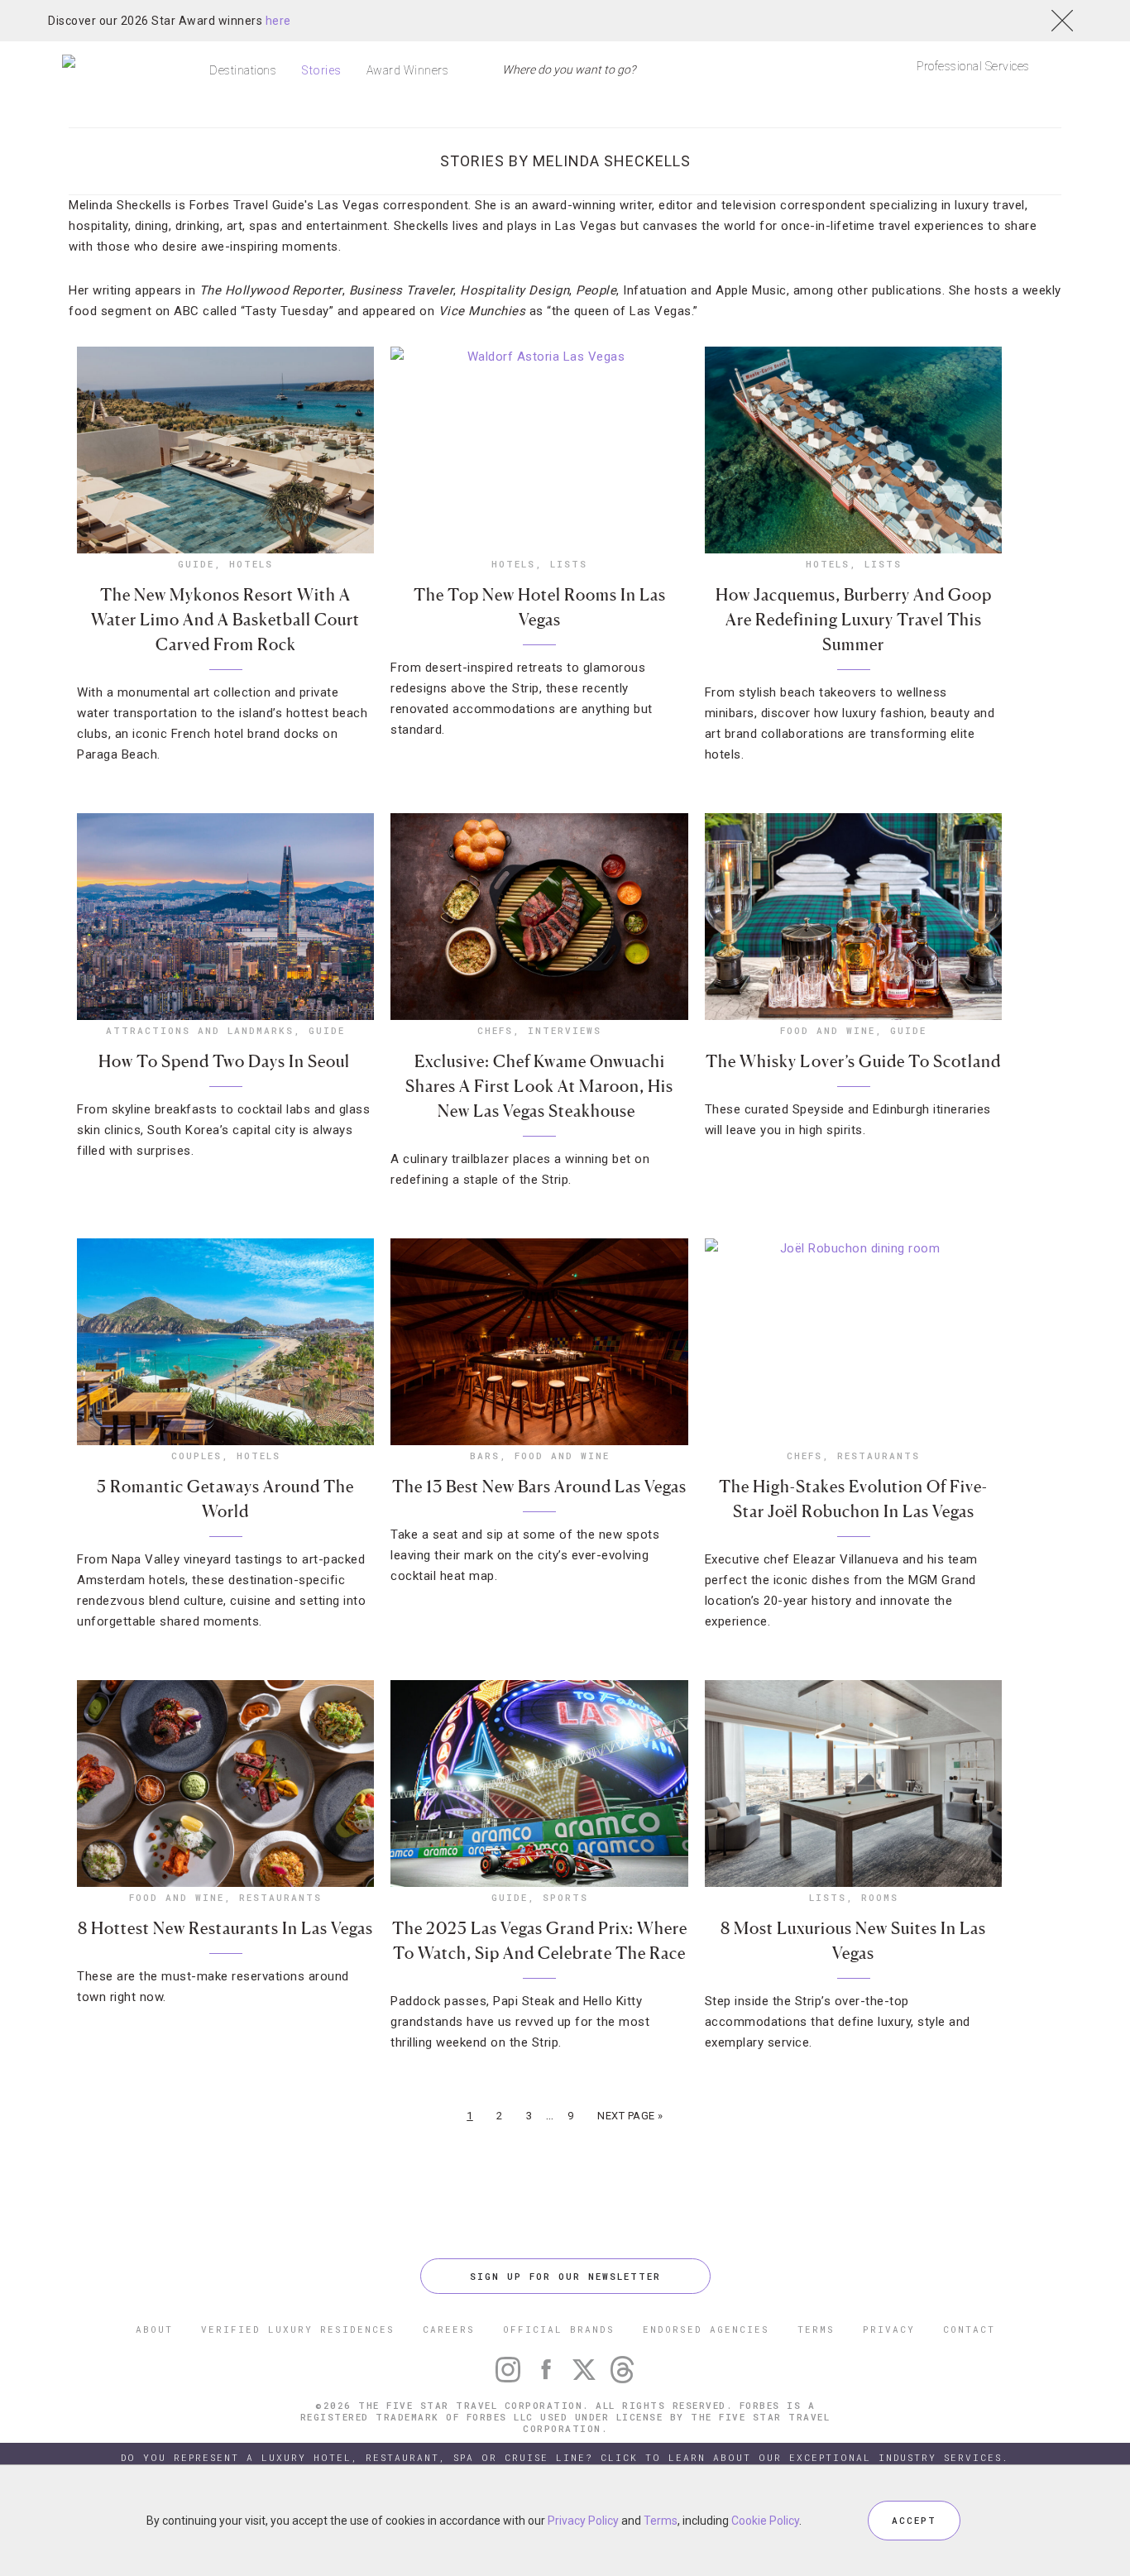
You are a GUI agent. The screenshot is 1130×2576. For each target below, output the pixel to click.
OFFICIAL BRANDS (559, 2329)
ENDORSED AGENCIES (706, 2329)
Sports (565, 1897)
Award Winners (408, 70)
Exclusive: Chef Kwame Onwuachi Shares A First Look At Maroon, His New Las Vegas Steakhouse (539, 1086)
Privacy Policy (583, 2521)
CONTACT (969, 2329)
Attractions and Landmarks (200, 1030)
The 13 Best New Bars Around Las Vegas (539, 1487)
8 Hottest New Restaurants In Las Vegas (225, 1928)
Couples (196, 1456)
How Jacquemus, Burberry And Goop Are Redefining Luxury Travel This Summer (854, 620)
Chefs (495, 1030)
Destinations (243, 70)
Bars (485, 1456)
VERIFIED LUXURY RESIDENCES (298, 2329)
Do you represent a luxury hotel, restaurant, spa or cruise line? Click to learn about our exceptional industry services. (565, 2457)
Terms (661, 2521)
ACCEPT (914, 2520)
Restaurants (879, 1456)
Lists (569, 564)
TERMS (816, 2329)
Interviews (565, 1030)
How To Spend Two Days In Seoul (226, 1061)
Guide (196, 564)
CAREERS (449, 2329)
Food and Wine (828, 1030)
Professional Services (973, 66)
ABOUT (154, 2329)
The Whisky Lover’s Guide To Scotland (853, 1061)
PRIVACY (889, 2329)
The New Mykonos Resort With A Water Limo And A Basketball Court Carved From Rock (225, 620)
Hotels (251, 564)
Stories (321, 70)
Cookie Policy (765, 2521)
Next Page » (630, 2116)
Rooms (880, 1897)
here (278, 21)
